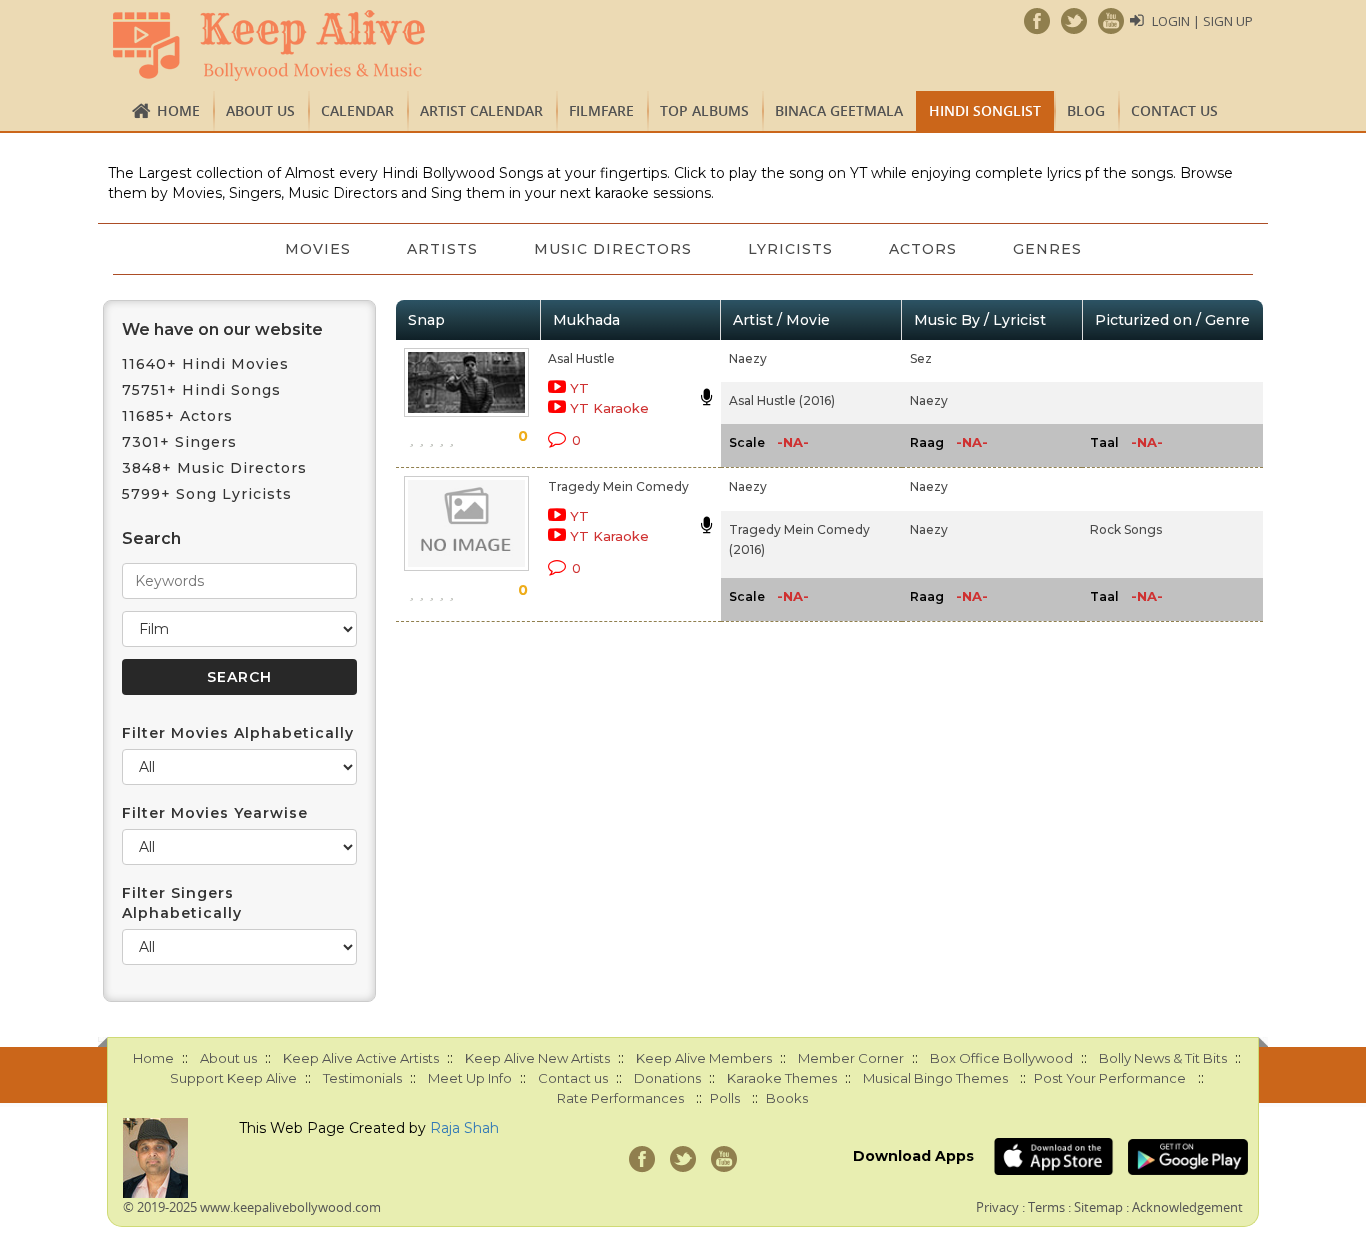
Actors (923, 249)
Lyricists (790, 249)
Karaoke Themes (782, 1078)
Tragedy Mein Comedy (618, 486)
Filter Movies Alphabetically (238, 733)
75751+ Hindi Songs (201, 390)
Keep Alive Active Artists (361, 1058)
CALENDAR (357, 110)
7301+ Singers (179, 442)
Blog (1086, 110)
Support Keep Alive (233, 1078)
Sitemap (1098, 1207)
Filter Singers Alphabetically (182, 903)
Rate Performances (620, 1098)
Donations (667, 1078)
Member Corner (851, 1058)
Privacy (997, 1207)
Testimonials (362, 1078)
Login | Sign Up (1202, 21)
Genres (1047, 249)
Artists (442, 249)
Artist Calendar (481, 110)
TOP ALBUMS (704, 110)
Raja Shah (464, 1128)
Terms (1046, 1207)
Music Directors (613, 249)
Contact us (1174, 110)
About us (260, 110)
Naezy (748, 358)
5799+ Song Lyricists (207, 494)
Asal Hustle (581, 358)
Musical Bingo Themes (935, 1078)
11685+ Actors (177, 416)
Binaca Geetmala (839, 110)
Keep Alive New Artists (537, 1058)
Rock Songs (1126, 529)
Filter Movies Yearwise (215, 813)
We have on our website (222, 329)
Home (178, 110)
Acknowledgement (1187, 1207)
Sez (921, 358)
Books (787, 1098)
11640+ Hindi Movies (205, 364)
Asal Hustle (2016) (782, 400)
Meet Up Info (470, 1078)
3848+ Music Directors (214, 468)
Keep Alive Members (704, 1058)
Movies (318, 249)
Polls (725, 1098)
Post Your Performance (1110, 1078)
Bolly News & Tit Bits (1163, 1058)
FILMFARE (601, 110)
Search (151, 538)
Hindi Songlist (985, 110)
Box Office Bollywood (1001, 1058)
